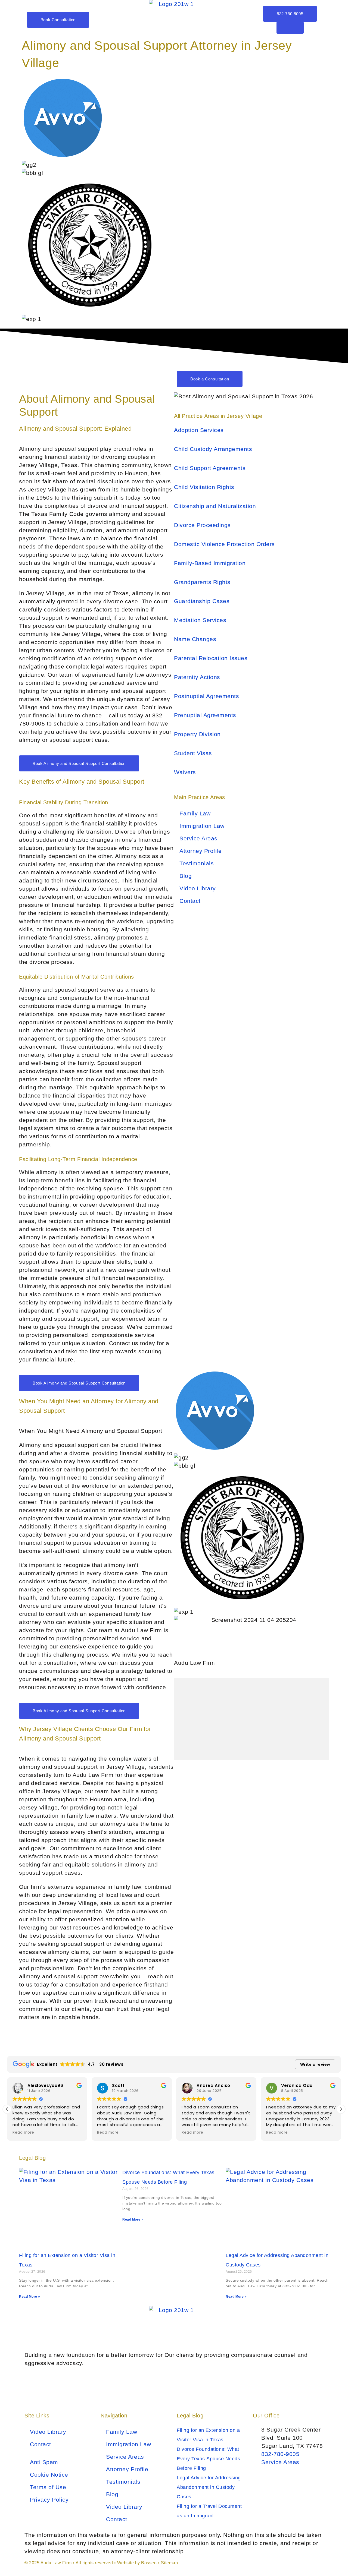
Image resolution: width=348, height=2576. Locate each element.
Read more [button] (23, 2133)
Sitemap (170, 2563)
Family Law (195, 813)
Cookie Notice (49, 2475)
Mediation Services (200, 620)
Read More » (30, 2297)
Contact (190, 901)
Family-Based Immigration (210, 563)
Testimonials (197, 863)
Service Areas (198, 838)
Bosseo (149, 2563)
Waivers (185, 772)
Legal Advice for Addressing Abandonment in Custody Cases (209, 2487)
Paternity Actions (197, 677)
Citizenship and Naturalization (215, 506)
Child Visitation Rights (204, 487)
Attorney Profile (201, 851)
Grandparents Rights (202, 582)
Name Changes (195, 639)
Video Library (198, 888)
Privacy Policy (49, 2500)
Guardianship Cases (202, 601)
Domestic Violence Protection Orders (224, 544)
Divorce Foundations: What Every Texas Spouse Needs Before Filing (208, 2459)
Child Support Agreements (210, 468)
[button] (341, 2109)
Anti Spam (44, 2462)
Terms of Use (48, 2487)
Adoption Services (199, 430)
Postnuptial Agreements (206, 696)
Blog (186, 876)
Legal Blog (190, 2416)
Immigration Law (202, 826)
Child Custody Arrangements (213, 449)
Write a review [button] (315, 2064)
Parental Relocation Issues (211, 658)
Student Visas (193, 753)
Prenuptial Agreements (205, 715)
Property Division (197, 734)
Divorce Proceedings (202, 525)
